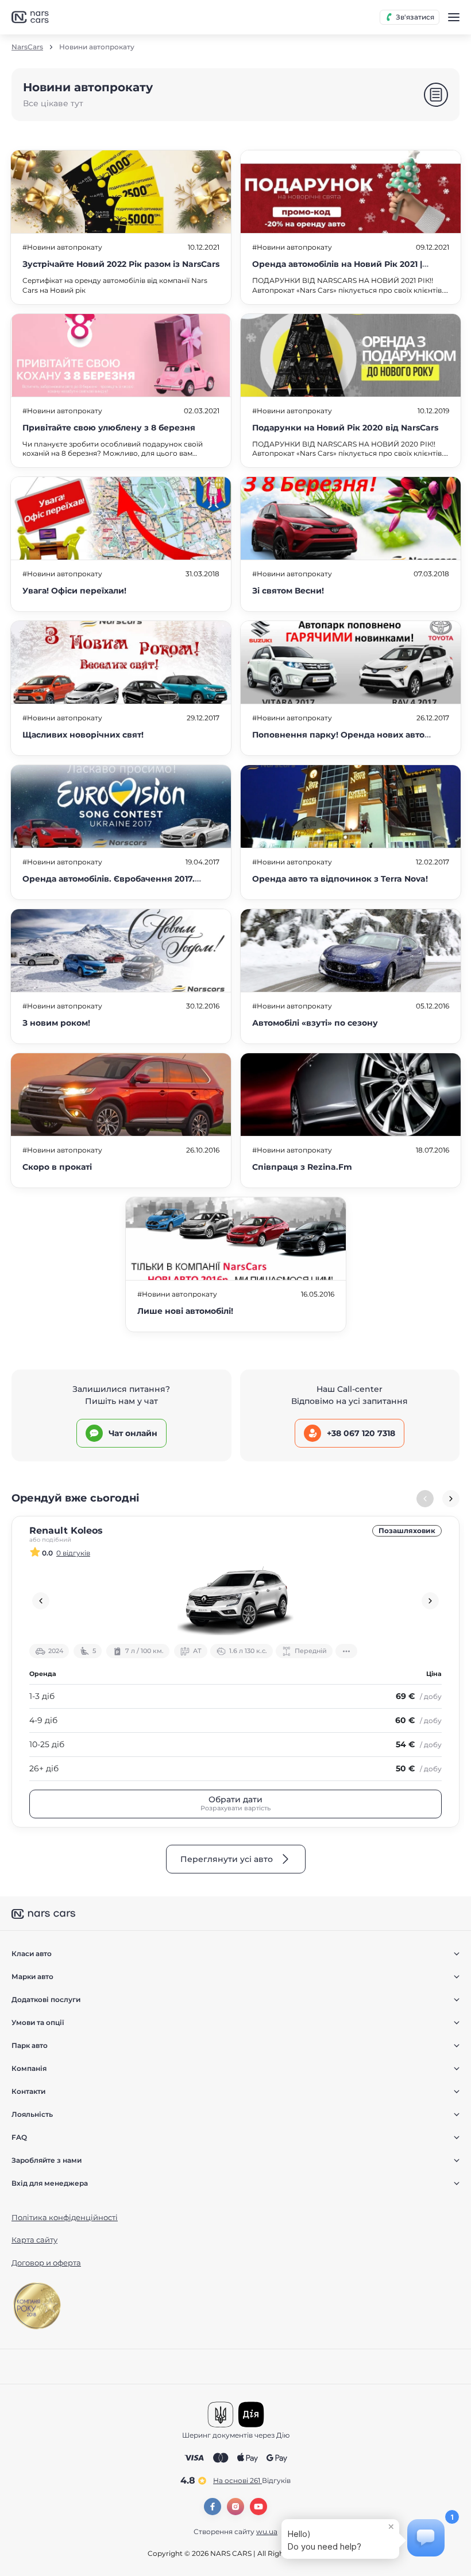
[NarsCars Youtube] (258, 2507)
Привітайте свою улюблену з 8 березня (109, 428)
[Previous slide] (41, 1601)
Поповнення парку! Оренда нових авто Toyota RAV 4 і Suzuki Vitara (338, 741)
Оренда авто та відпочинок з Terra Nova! (340, 879)
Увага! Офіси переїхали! (74, 591)
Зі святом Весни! (288, 591)
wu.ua (267, 2532)
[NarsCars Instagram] (235, 2507)
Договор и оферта (46, 2263)
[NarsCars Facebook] (213, 2507)
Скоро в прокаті (57, 1167)
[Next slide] (451, 1499)
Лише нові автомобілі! (185, 1311)
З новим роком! (56, 1023)
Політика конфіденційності (65, 2217)
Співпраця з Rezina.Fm (302, 1167)
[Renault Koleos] (235, 1601)
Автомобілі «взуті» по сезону (315, 1023)
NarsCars (27, 47)
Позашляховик (407, 1531)
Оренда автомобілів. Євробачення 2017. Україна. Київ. (109, 885)
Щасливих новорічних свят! (83, 735)
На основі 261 (252, 2480)
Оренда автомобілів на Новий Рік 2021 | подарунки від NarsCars (337, 270)
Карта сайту (34, 2240)
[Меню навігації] (454, 17)
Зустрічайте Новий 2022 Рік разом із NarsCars (121, 264)
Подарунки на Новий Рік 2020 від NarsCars (345, 428)
